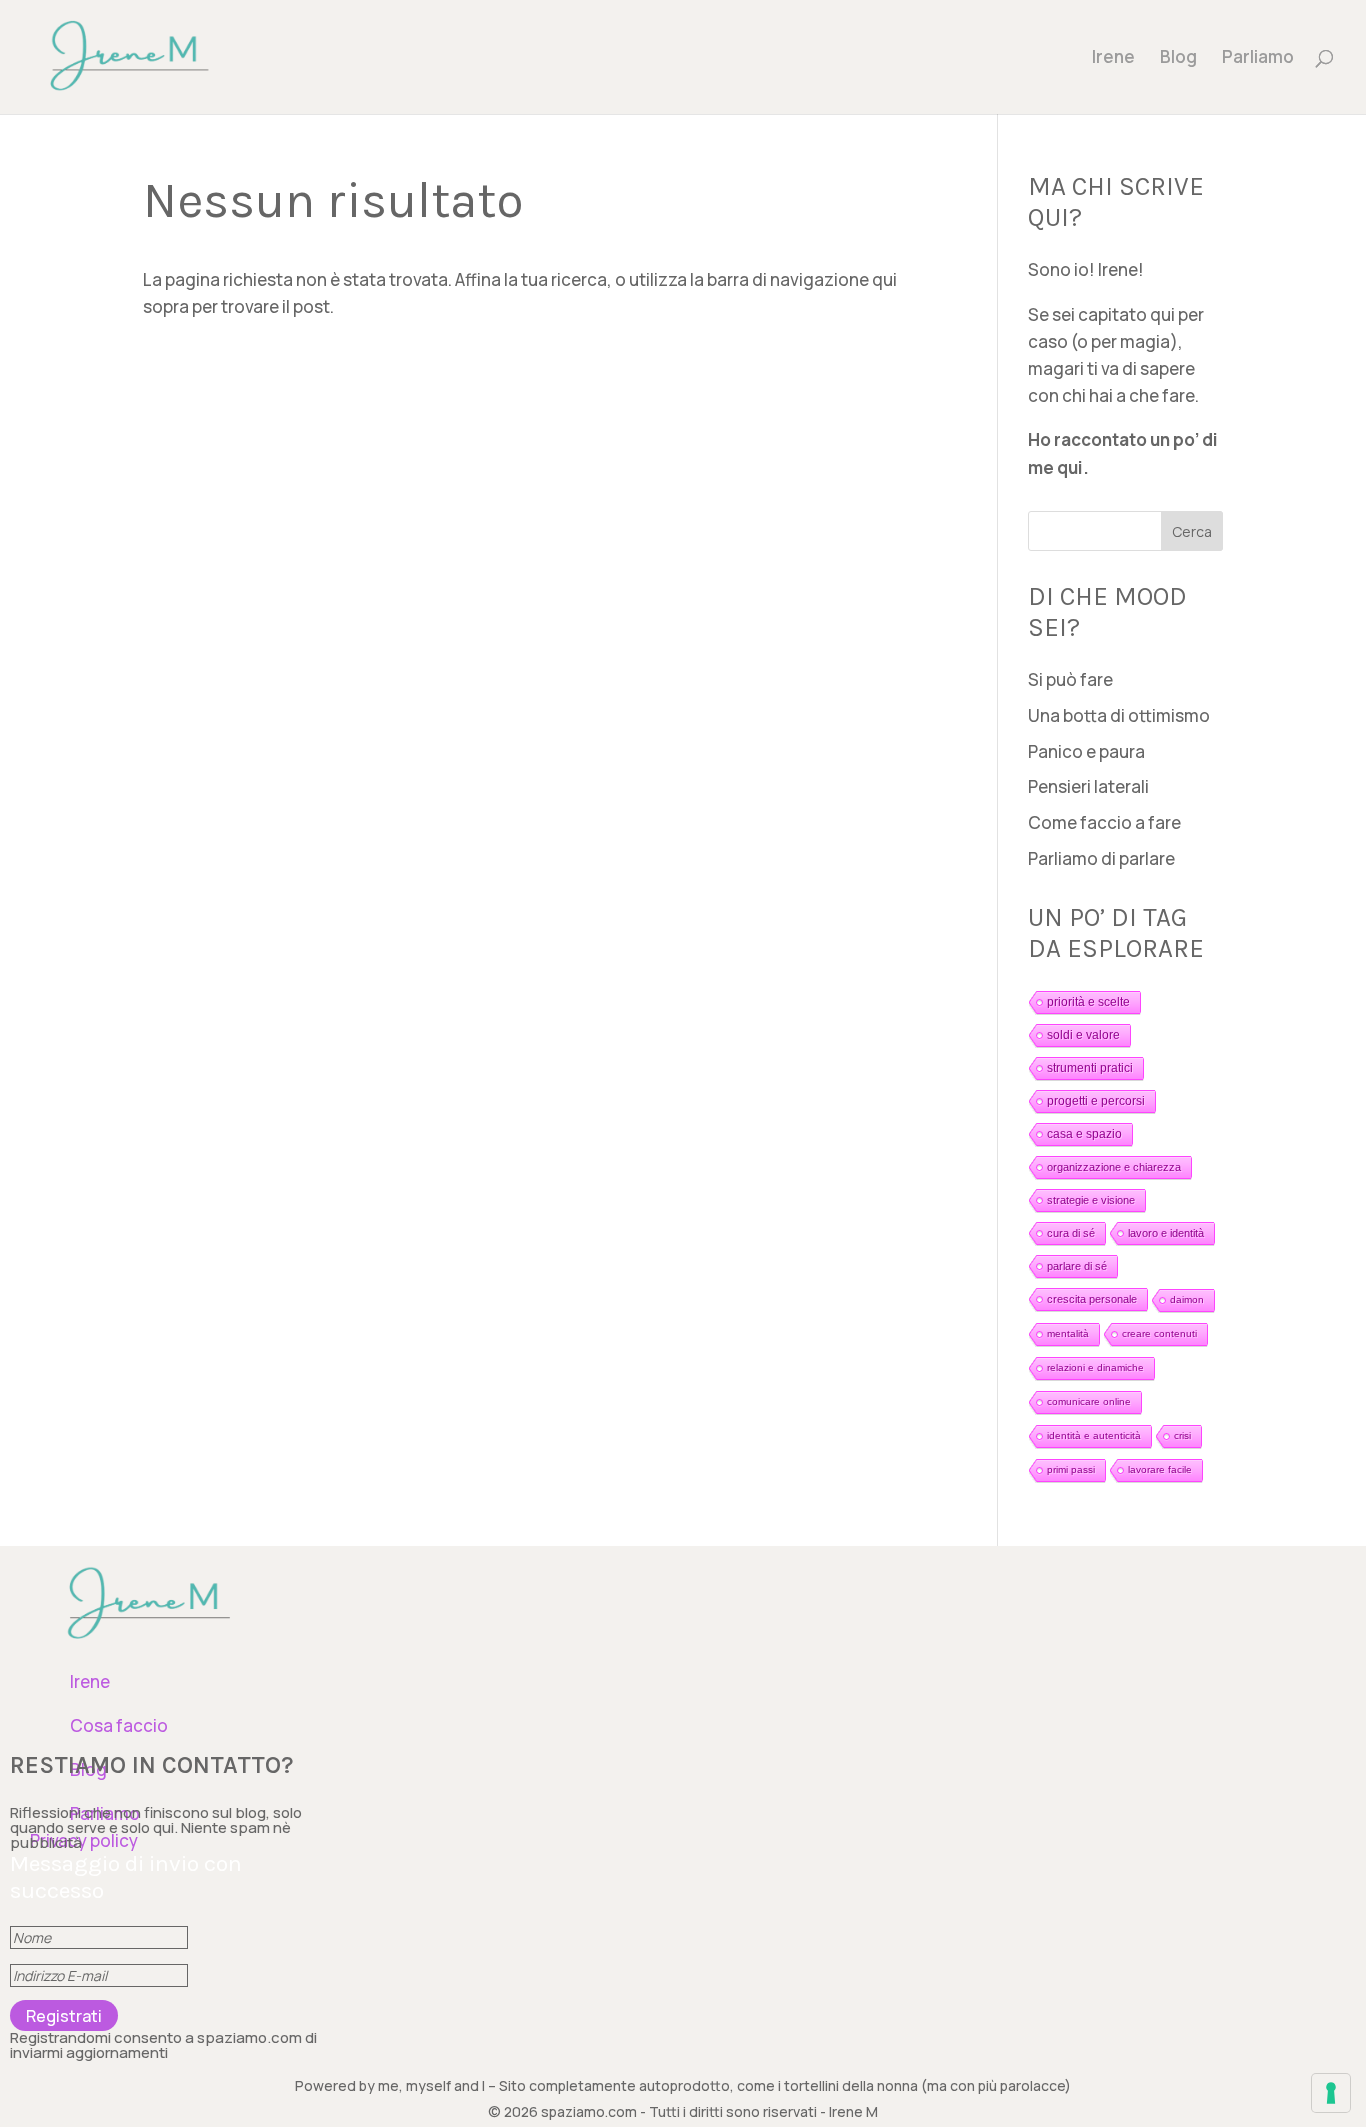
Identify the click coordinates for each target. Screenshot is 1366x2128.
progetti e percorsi (1096, 1101)
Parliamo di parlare (1101, 858)
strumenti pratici (1090, 1068)
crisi (1182, 1435)
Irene (1113, 59)
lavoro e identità (1166, 1233)
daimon (1187, 1299)
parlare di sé (1077, 1266)
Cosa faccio (119, 1725)
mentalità (1068, 1333)
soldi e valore (1083, 1035)
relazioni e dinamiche (1095, 1367)
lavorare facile (1160, 1469)
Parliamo (1258, 59)
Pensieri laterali (1088, 786)
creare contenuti (1159, 1333)
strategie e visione (1091, 1200)
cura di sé (1071, 1233)
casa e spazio (1084, 1134)
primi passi (1071, 1469)
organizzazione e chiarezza (1114, 1167)
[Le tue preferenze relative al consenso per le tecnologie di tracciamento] (1331, 2093)
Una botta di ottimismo (1119, 715)
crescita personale (1092, 1299)
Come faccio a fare (1104, 822)
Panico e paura (1086, 751)
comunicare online (1089, 1401)
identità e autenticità (1094, 1435)
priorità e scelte (1088, 1002)
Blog (1178, 59)
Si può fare (1070, 679)
